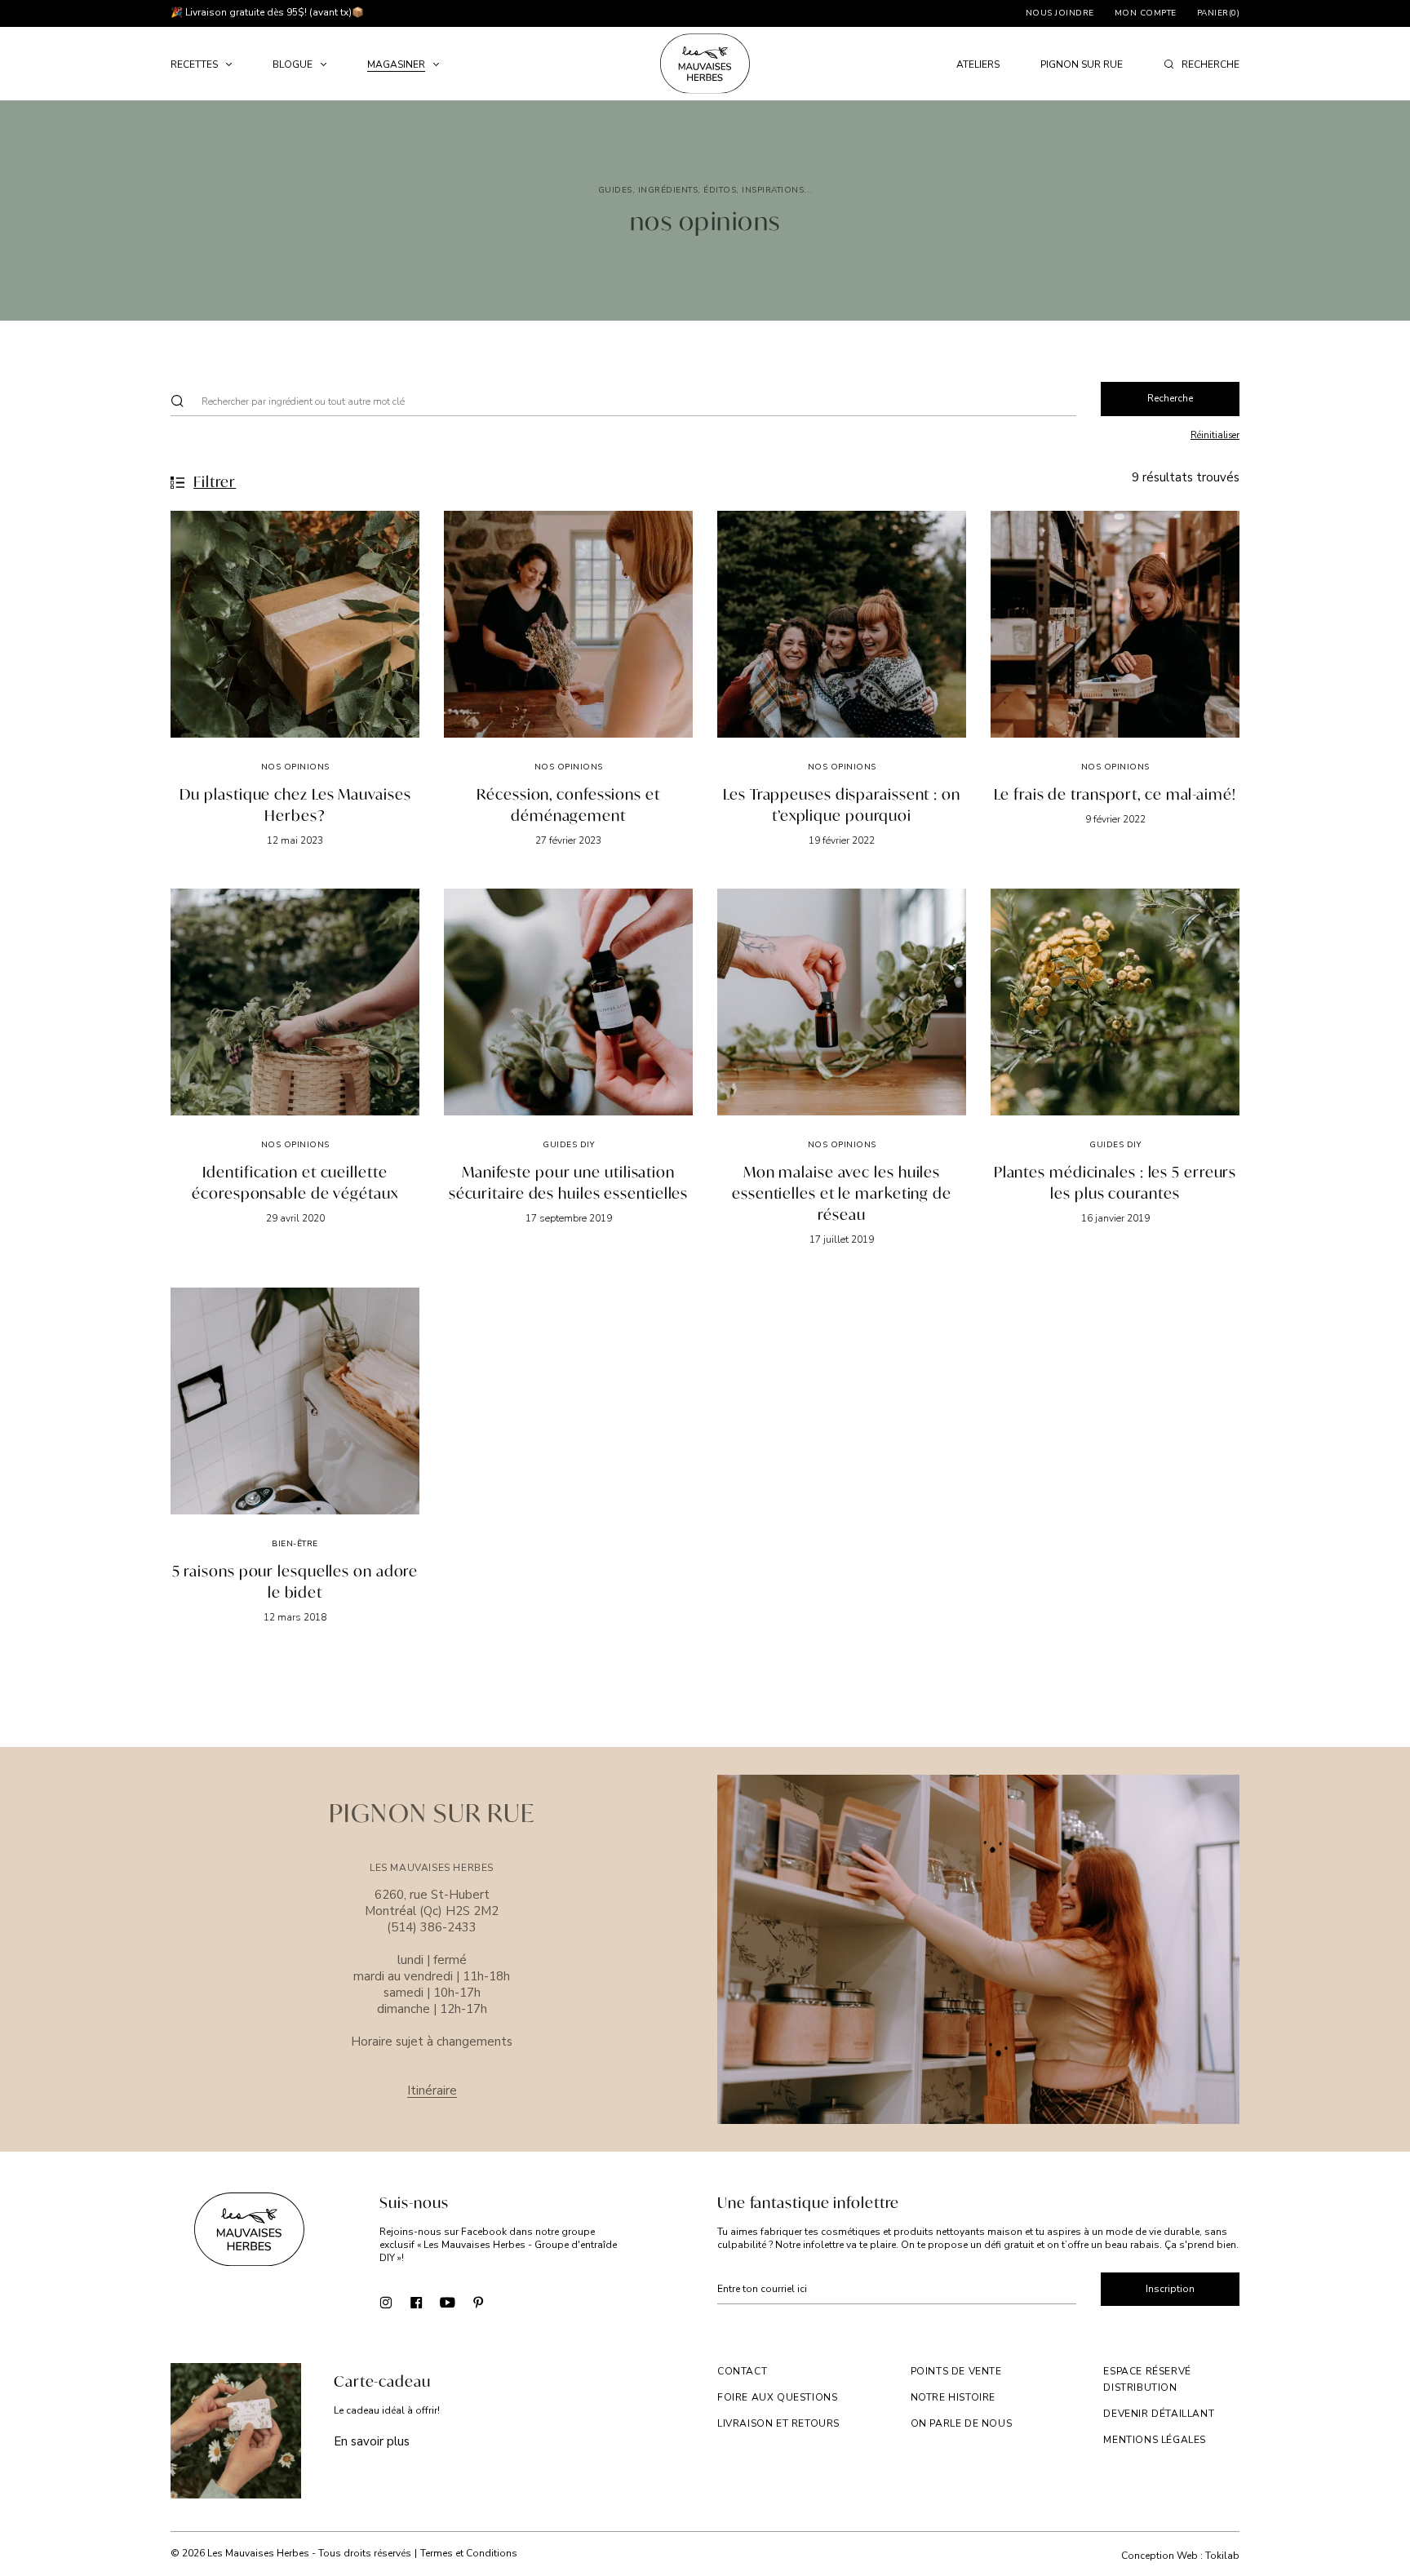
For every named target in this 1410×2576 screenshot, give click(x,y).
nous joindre (1060, 13)
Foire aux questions (777, 2397)
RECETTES (194, 64)
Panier (1219, 13)
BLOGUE (293, 64)
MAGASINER (396, 64)
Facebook (417, 2301)
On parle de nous (962, 2423)
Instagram (386, 2301)
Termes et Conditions (469, 2553)
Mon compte (1146, 13)
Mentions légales (1155, 2440)
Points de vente (956, 2371)
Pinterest (479, 2301)
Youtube (448, 2301)
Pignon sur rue (1082, 64)
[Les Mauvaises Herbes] (705, 64)
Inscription (1170, 2289)
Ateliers (978, 64)
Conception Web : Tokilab (1180, 2556)
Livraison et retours (778, 2423)
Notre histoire (953, 2397)
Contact (742, 2371)
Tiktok (510, 2301)
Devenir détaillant (1159, 2414)
